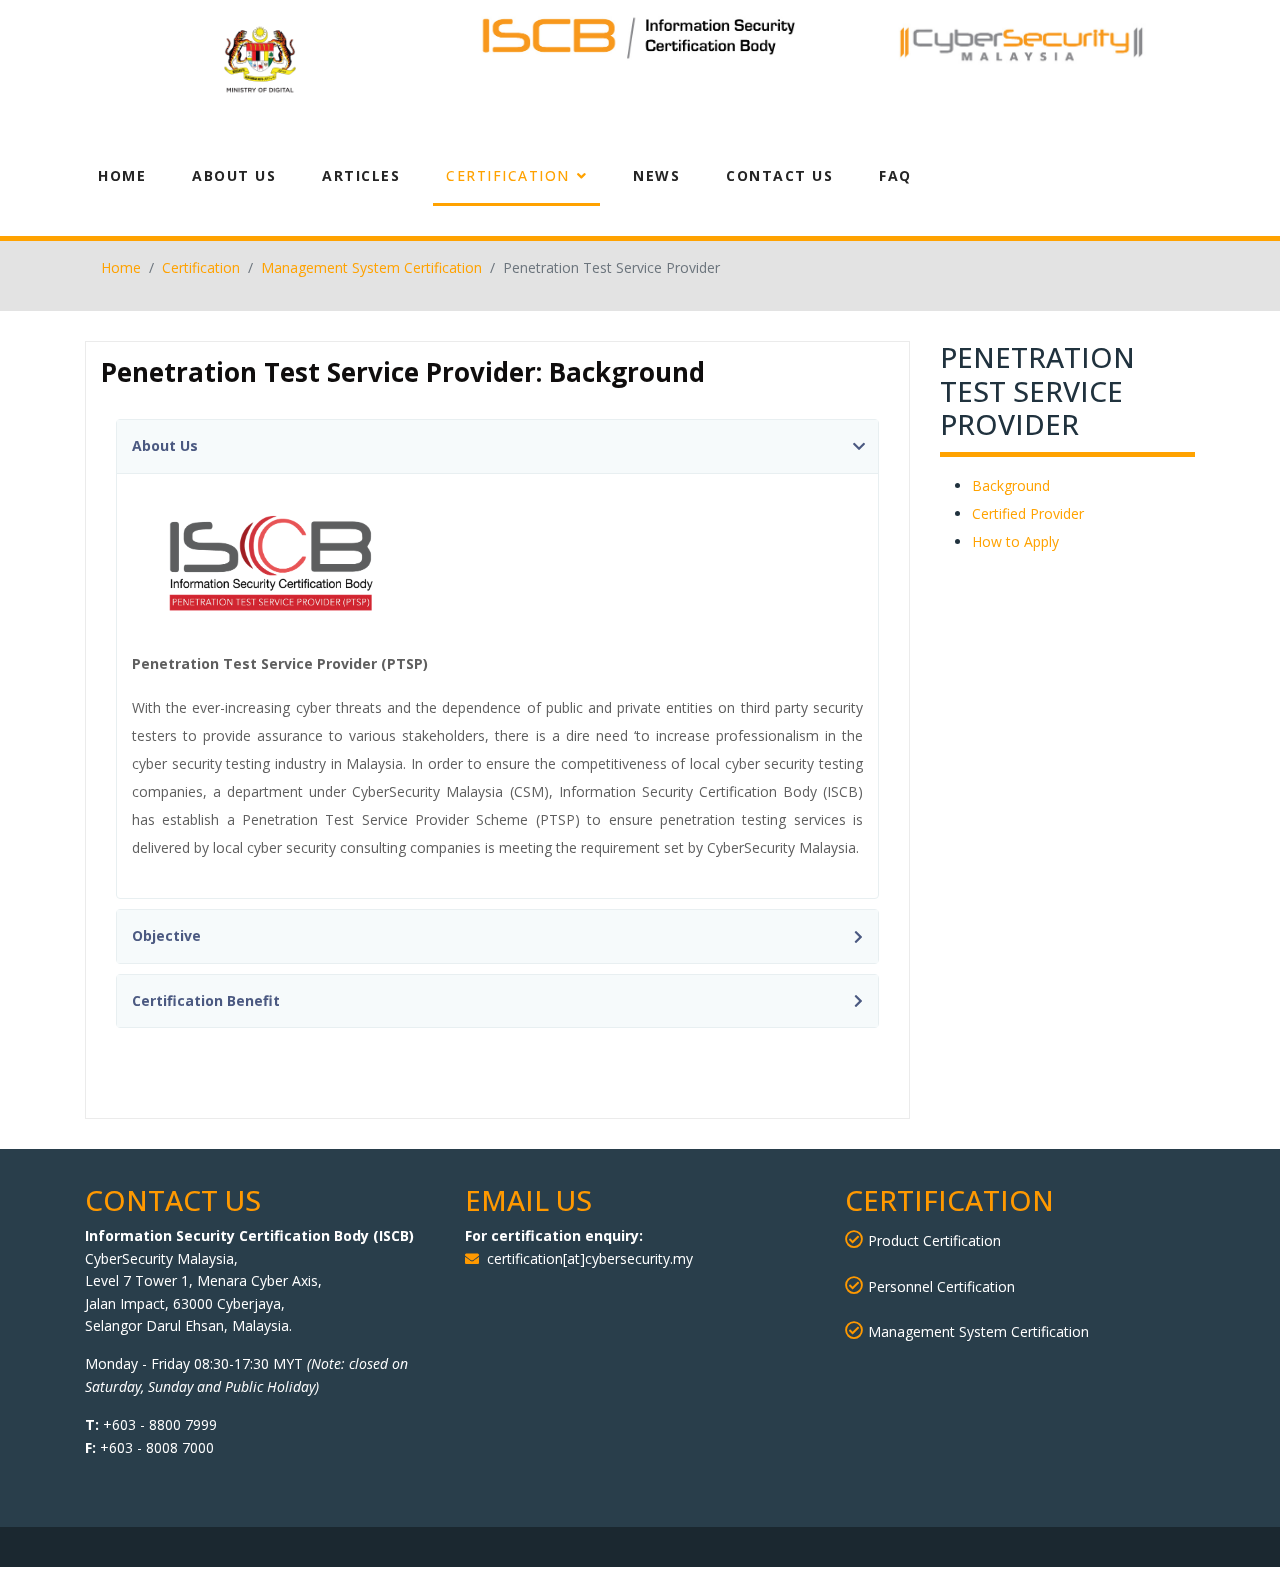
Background (1011, 485)
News (656, 175)
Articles (361, 175)
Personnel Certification (941, 1286)
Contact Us (779, 175)
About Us (234, 175)
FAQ (895, 175)
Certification (508, 175)
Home (122, 175)
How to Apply (1015, 541)
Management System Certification (978, 1331)
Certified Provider (1028, 513)
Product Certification (934, 1240)
